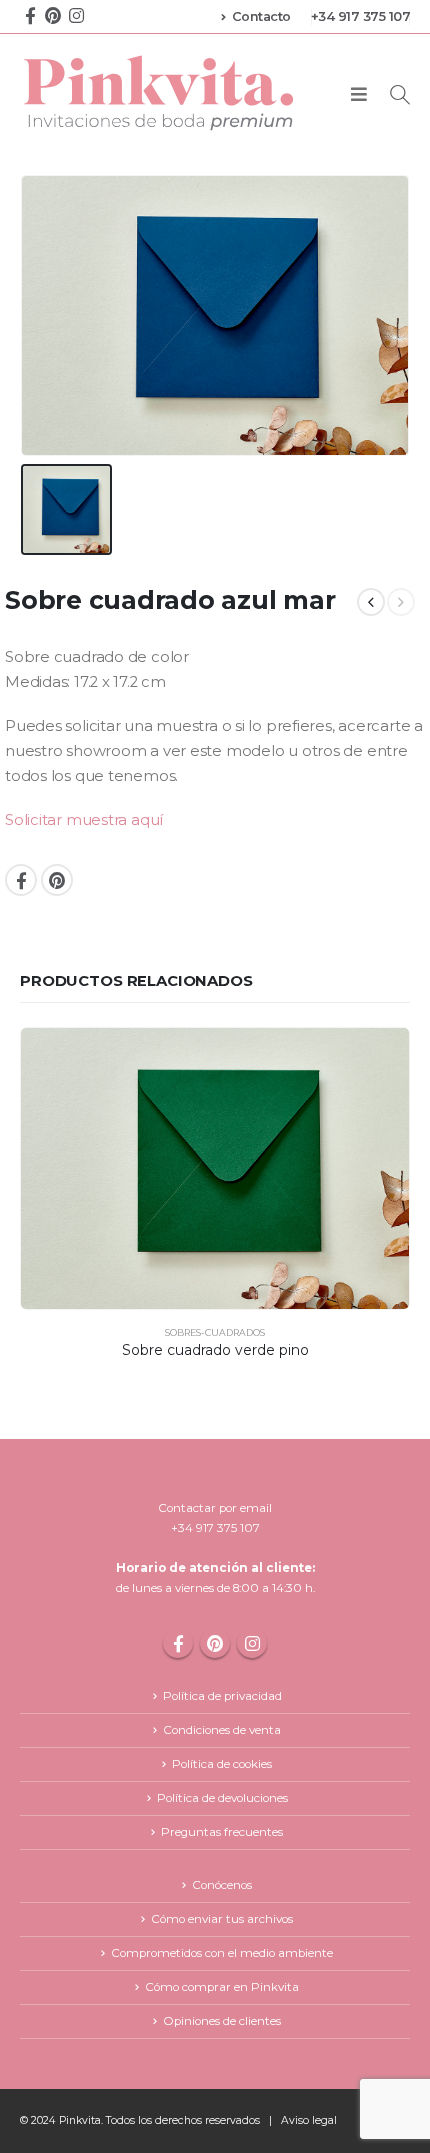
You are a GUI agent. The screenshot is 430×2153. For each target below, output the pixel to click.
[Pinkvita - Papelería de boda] (160, 92)
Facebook (21, 880)
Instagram (252, 1643)
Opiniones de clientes (222, 2021)
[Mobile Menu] (359, 95)
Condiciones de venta (222, 1730)
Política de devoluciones (222, 1798)
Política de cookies (222, 1764)
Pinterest (57, 880)
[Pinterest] (53, 14)
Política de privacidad (222, 1696)
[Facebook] (30, 14)
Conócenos (222, 1885)
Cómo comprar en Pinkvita (222, 1987)
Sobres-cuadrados (215, 1332)
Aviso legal (309, 2120)
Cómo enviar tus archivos (222, 1919)
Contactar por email (215, 1508)
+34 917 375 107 (361, 16)
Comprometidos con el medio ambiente (222, 1953)
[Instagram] (76, 14)
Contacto (261, 16)
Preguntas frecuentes (222, 1832)
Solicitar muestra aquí (84, 820)
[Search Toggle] (400, 94)
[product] (215, 1168)
